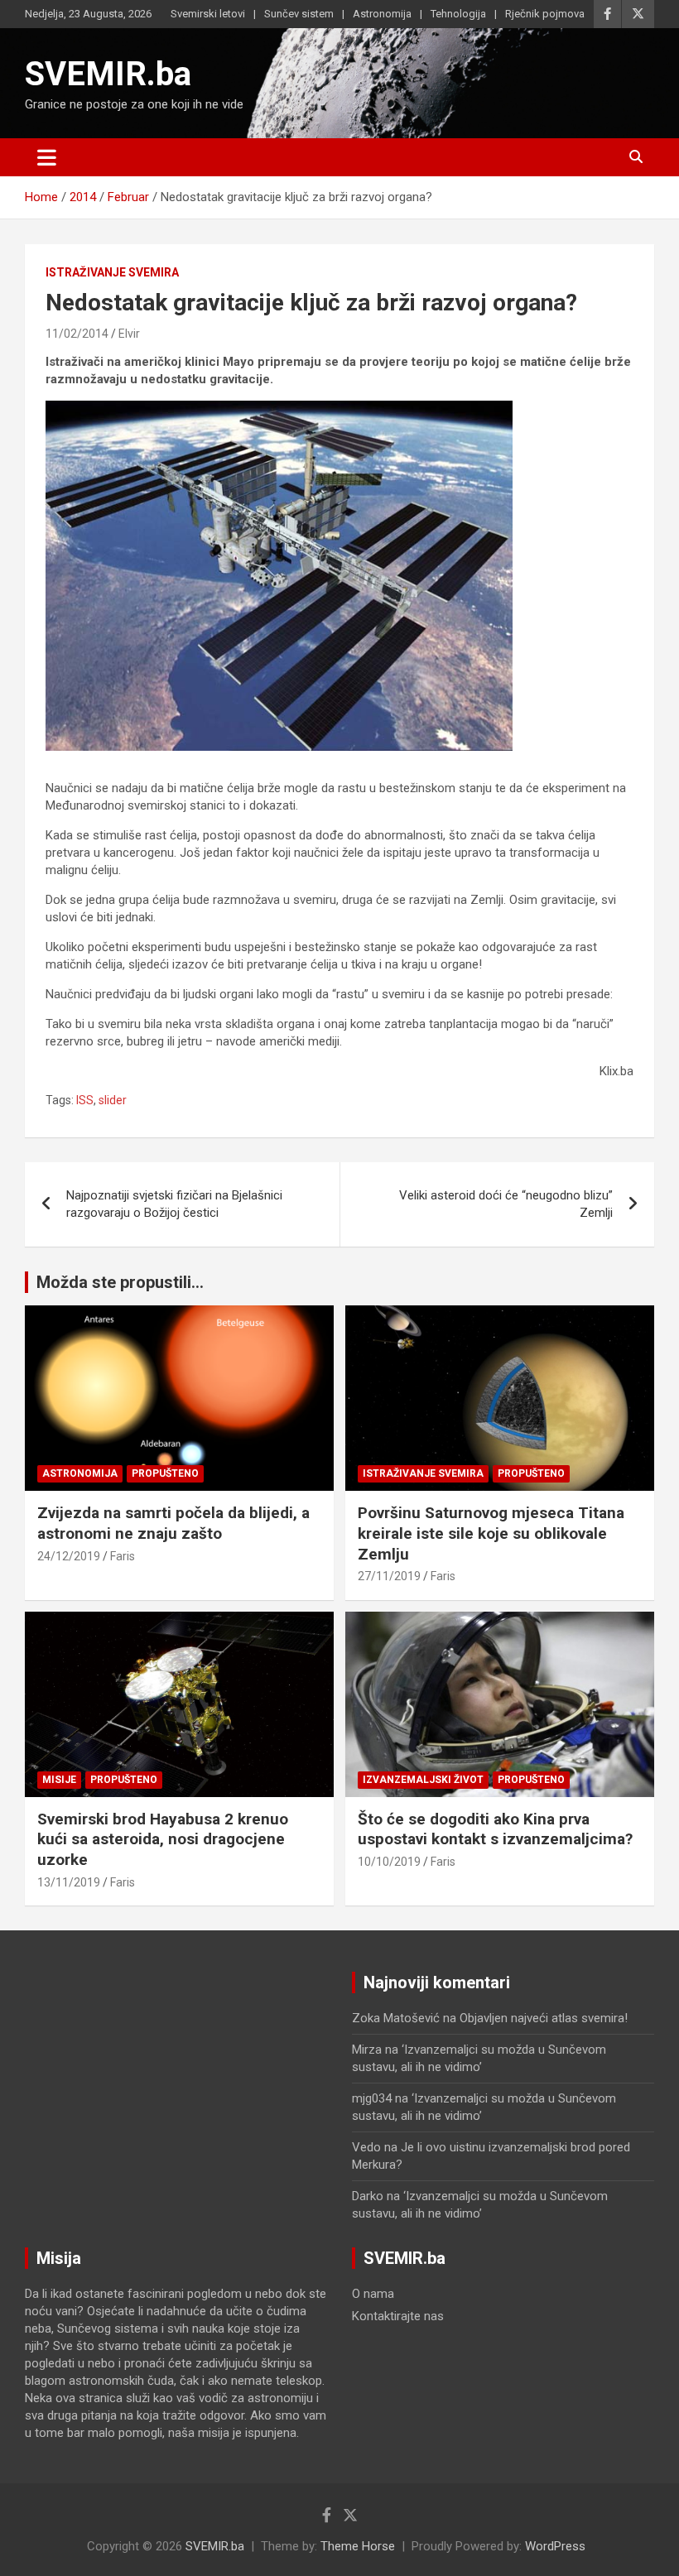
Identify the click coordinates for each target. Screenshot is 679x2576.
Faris (123, 1556)
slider (113, 1100)
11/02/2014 (77, 334)
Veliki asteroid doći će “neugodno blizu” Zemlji (506, 1204)
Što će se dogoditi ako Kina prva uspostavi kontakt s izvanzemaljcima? (495, 1829)
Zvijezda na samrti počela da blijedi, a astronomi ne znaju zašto (173, 1523)
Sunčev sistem (299, 14)
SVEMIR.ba (108, 74)
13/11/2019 (69, 1882)
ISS (85, 1100)
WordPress (555, 2546)
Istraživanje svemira (112, 272)
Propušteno (165, 1473)
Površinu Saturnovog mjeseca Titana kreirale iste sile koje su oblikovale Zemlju (491, 1533)
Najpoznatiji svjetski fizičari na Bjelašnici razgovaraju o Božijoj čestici (174, 1204)
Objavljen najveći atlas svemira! (544, 2018)
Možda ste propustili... (120, 1282)
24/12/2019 (69, 1556)
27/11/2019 (389, 1576)
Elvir (129, 334)
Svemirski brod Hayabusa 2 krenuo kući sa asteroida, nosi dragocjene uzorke (163, 1839)
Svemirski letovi (208, 14)
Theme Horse (358, 2546)
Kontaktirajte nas (398, 2316)
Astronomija (382, 14)
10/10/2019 (389, 1862)
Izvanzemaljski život (423, 1780)
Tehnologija (458, 14)
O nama (373, 2294)
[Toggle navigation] (47, 157)
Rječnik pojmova (545, 14)
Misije (59, 1780)
